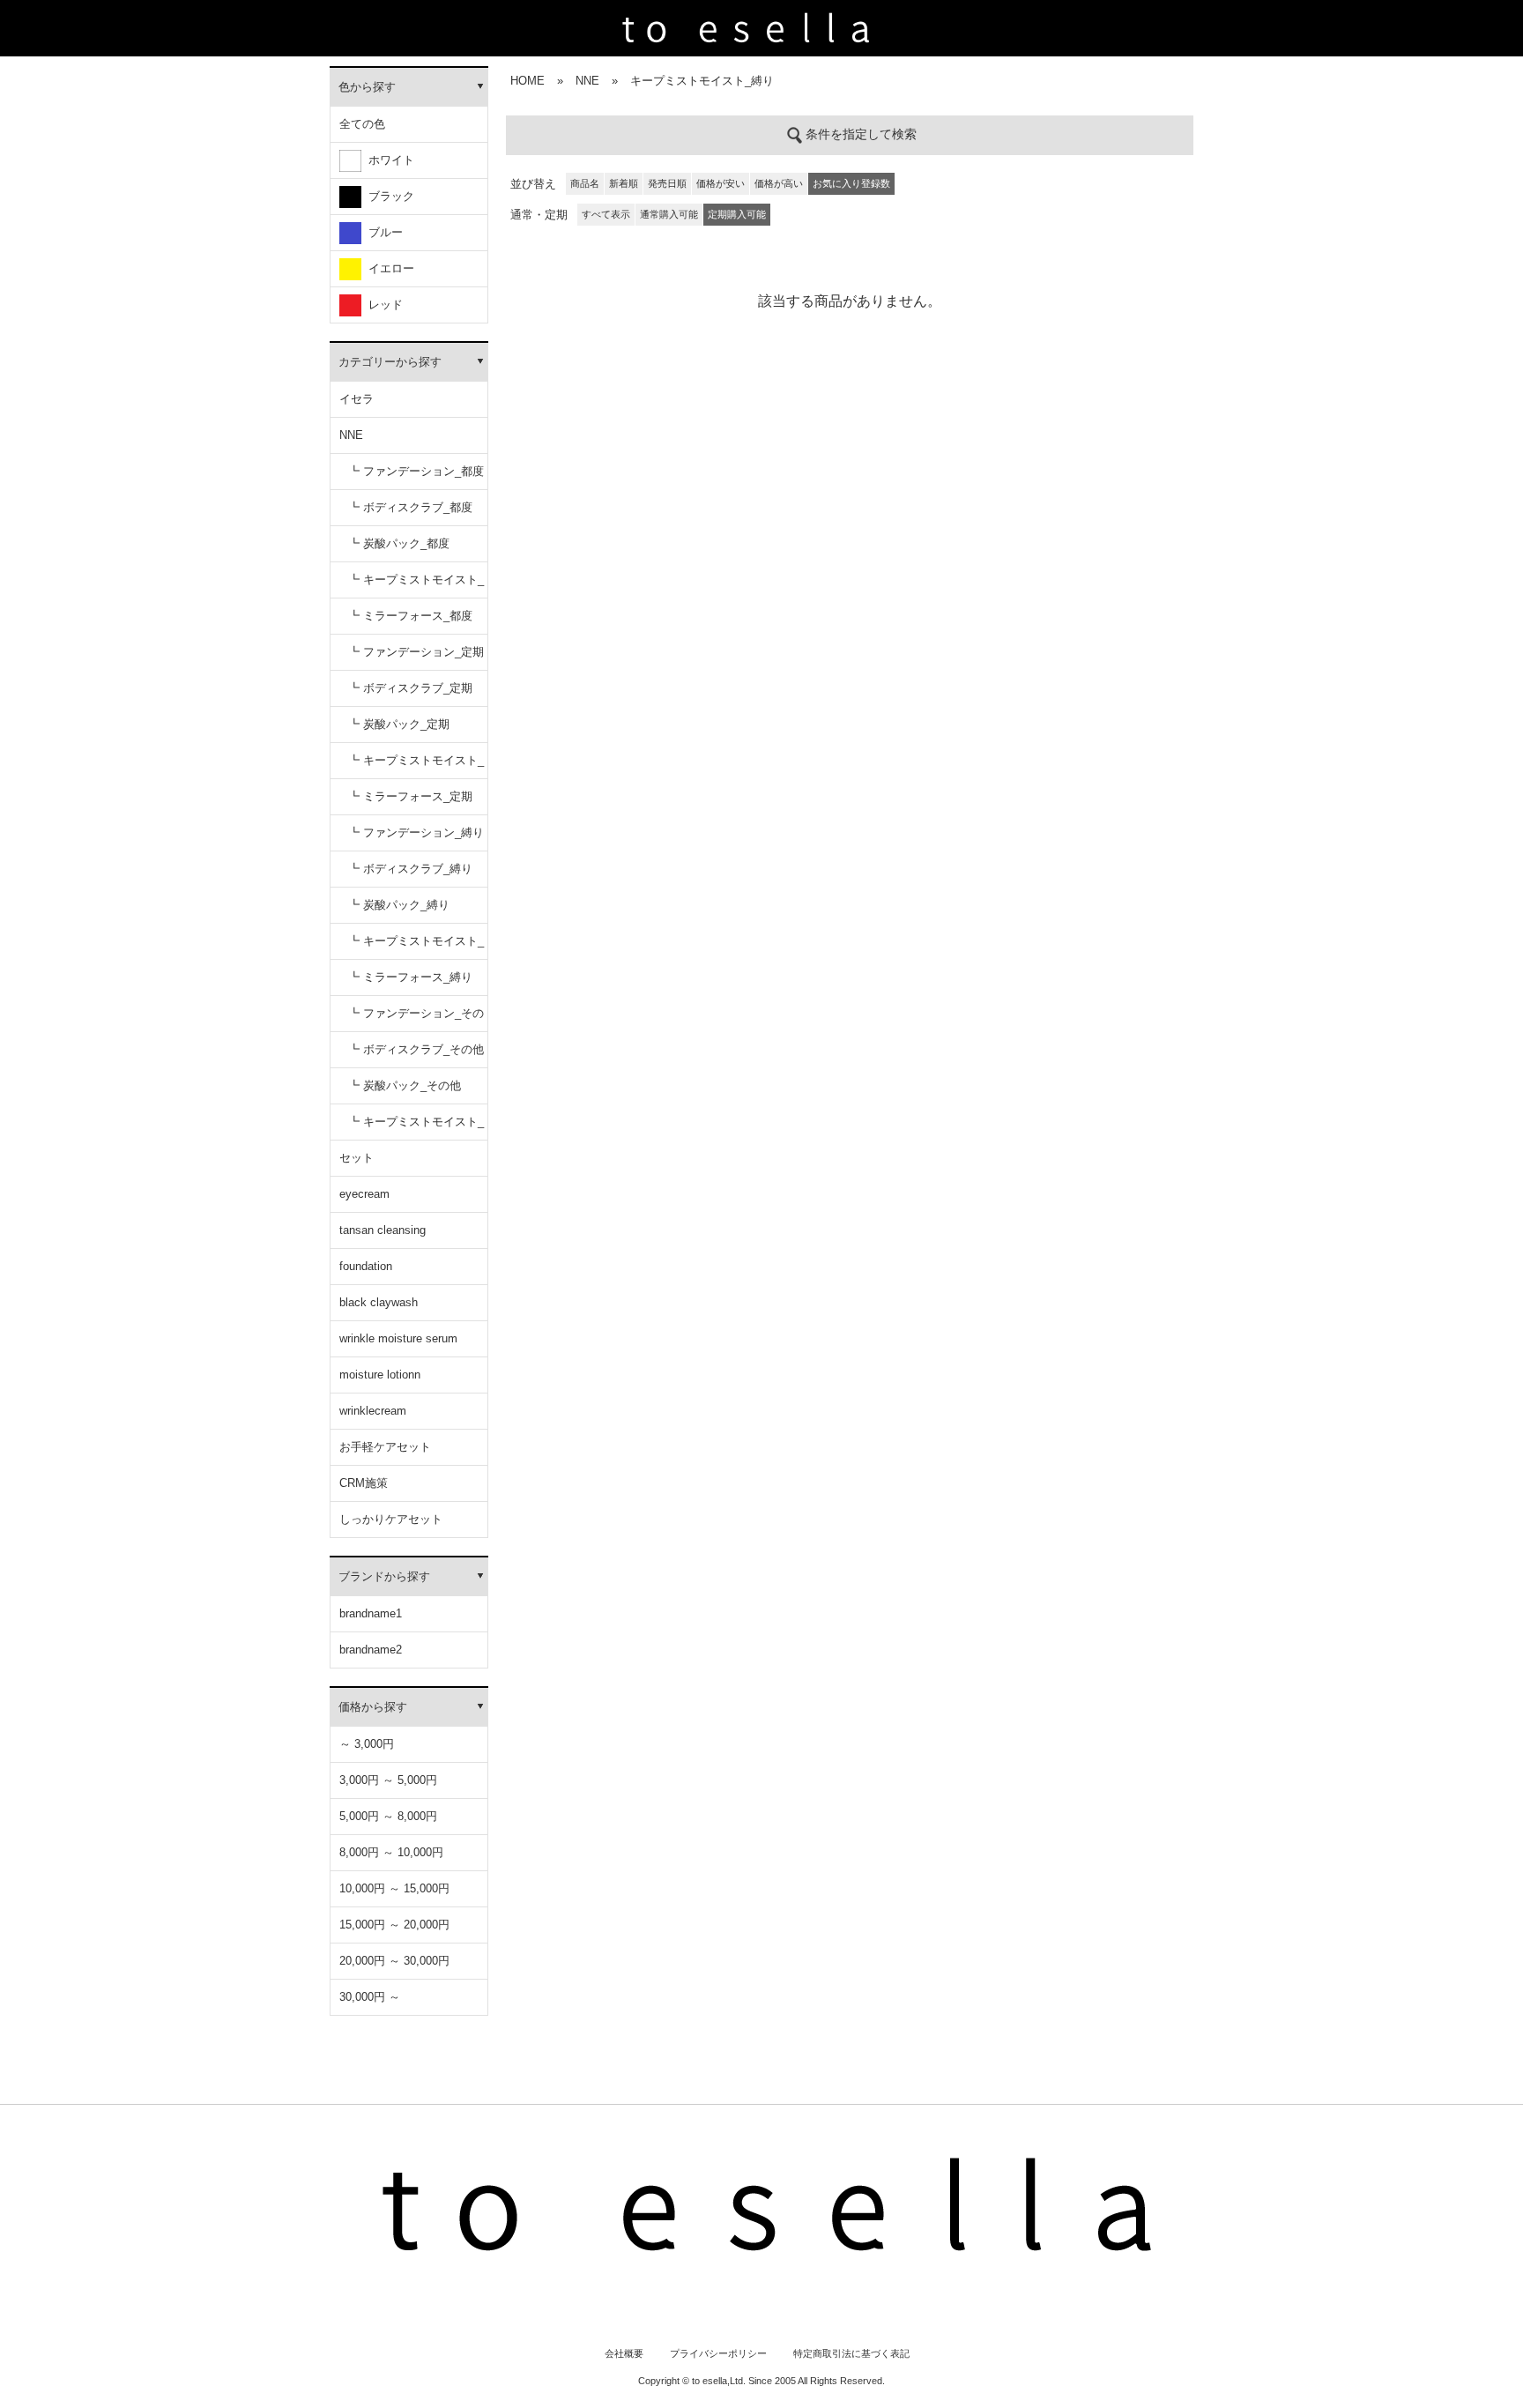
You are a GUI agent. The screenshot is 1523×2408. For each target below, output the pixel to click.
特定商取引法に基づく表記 (851, 2353)
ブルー (382, 232)
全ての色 (362, 124)
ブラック (388, 196)
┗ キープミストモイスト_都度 (416, 586)
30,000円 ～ (370, 1997)
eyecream (364, 1194)
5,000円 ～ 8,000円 (388, 1816)
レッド (382, 305)
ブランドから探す (384, 1576)
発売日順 (667, 183)
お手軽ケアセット (385, 1447)
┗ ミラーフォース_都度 (410, 616)
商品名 (585, 183)
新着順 (624, 183)
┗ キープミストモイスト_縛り (416, 947)
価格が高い (779, 183)
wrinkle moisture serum (398, 1338)
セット (357, 1158)
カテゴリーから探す (390, 362)
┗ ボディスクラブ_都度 (410, 507)
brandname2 (371, 1650)
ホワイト (388, 160)
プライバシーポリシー (718, 2353)
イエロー (388, 268)
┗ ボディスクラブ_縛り (410, 869)
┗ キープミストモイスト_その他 (416, 1128)
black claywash (379, 1302)
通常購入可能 (669, 214)
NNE (351, 435)
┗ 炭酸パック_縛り (399, 905)
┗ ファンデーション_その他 (416, 1019)
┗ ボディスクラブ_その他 (416, 1049)
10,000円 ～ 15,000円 (394, 1888)
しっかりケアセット (391, 1519)
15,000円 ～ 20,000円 (394, 1925)
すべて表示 (606, 214)
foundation (366, 1266)
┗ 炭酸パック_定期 (399, 724)
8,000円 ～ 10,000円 (391, 1852)
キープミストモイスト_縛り (702, 81)
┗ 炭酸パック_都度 (399, 543)
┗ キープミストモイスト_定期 (416, 766)
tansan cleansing (383, 1230)
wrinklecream (373, 1411)
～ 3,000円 (367, 1744)
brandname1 (371, 1613)
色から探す (367, 87)
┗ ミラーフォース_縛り (410, 977)
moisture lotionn (380, 1375)
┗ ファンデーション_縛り (416, 832)
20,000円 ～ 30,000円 (394, 1961)
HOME (527, 81)
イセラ (357, 399)
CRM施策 (364, 1483)
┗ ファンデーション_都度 (416, 471)
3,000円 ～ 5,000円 (388, 1780)
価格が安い (721, 183)
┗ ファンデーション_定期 (416, 652)
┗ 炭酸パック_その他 (405, 1085)
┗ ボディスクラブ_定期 (410, 688)
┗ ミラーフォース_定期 (410, 796)
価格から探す (373, 1707)
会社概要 (624, 2353)
